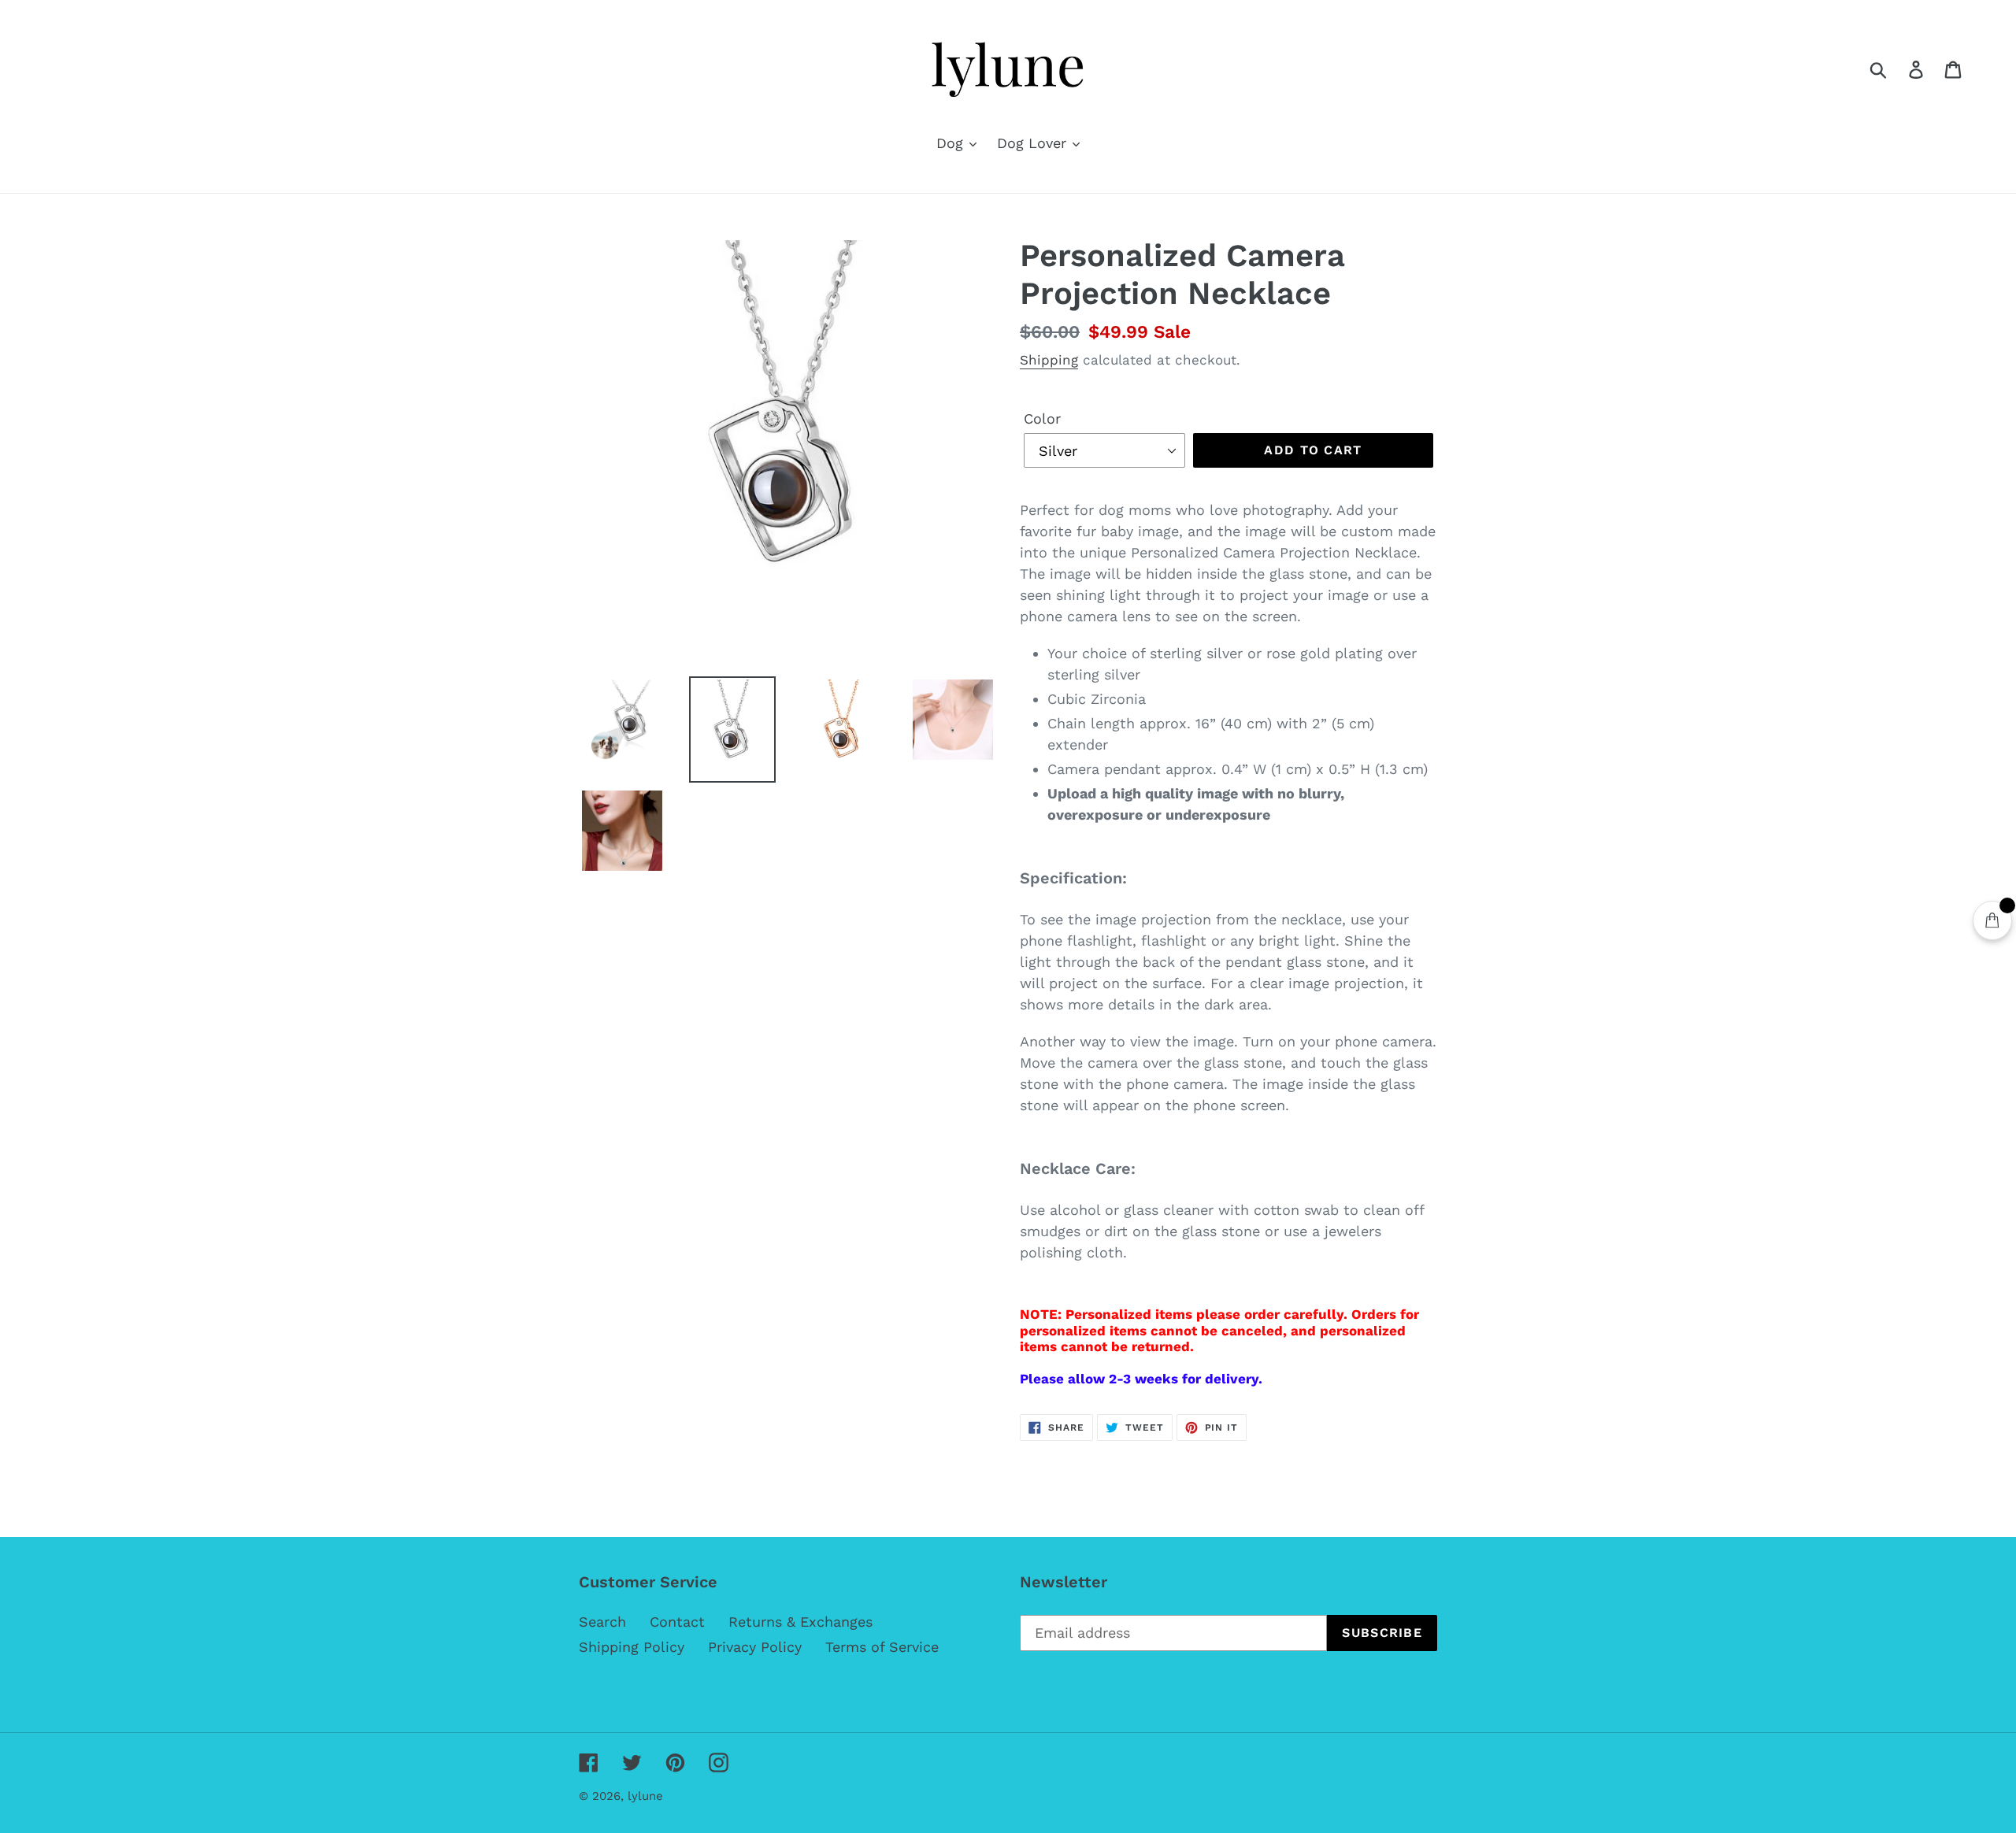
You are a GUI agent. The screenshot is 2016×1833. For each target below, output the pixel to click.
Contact (677, 1622)
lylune (645, 1796)
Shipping (1049, 360)
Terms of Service (882, 1647)
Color (1042, 418)
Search (602, 1622)
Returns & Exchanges (800, 1622)
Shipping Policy (632, 1647)
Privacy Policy (755, 1647)
